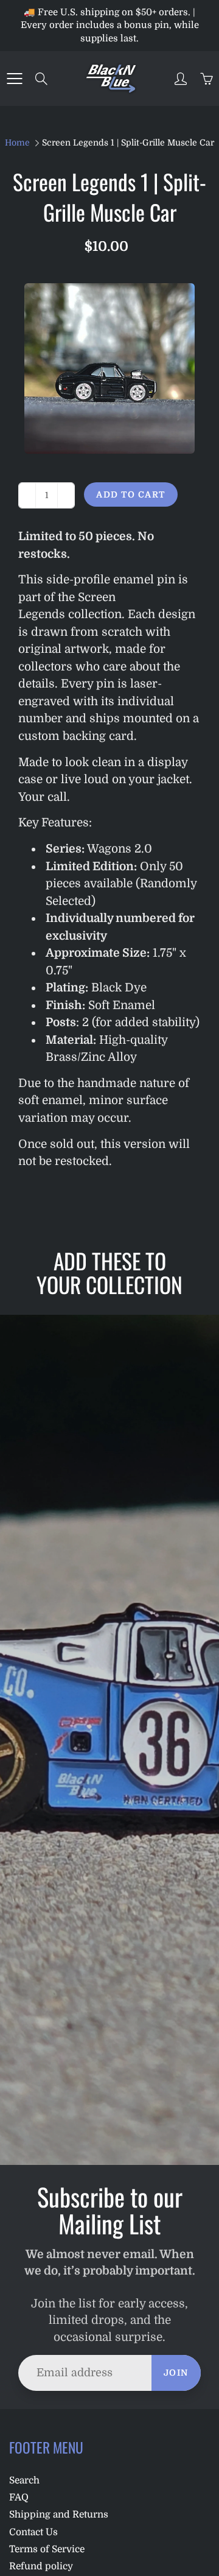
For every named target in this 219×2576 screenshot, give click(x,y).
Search (24, 2480)
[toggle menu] (14, 79)
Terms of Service (47, 2549)
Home (17, 143)
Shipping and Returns (59, 2514)
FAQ (19, 2497)
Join (176, 2373)
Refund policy (41, 2566)
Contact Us (33, 2532)
